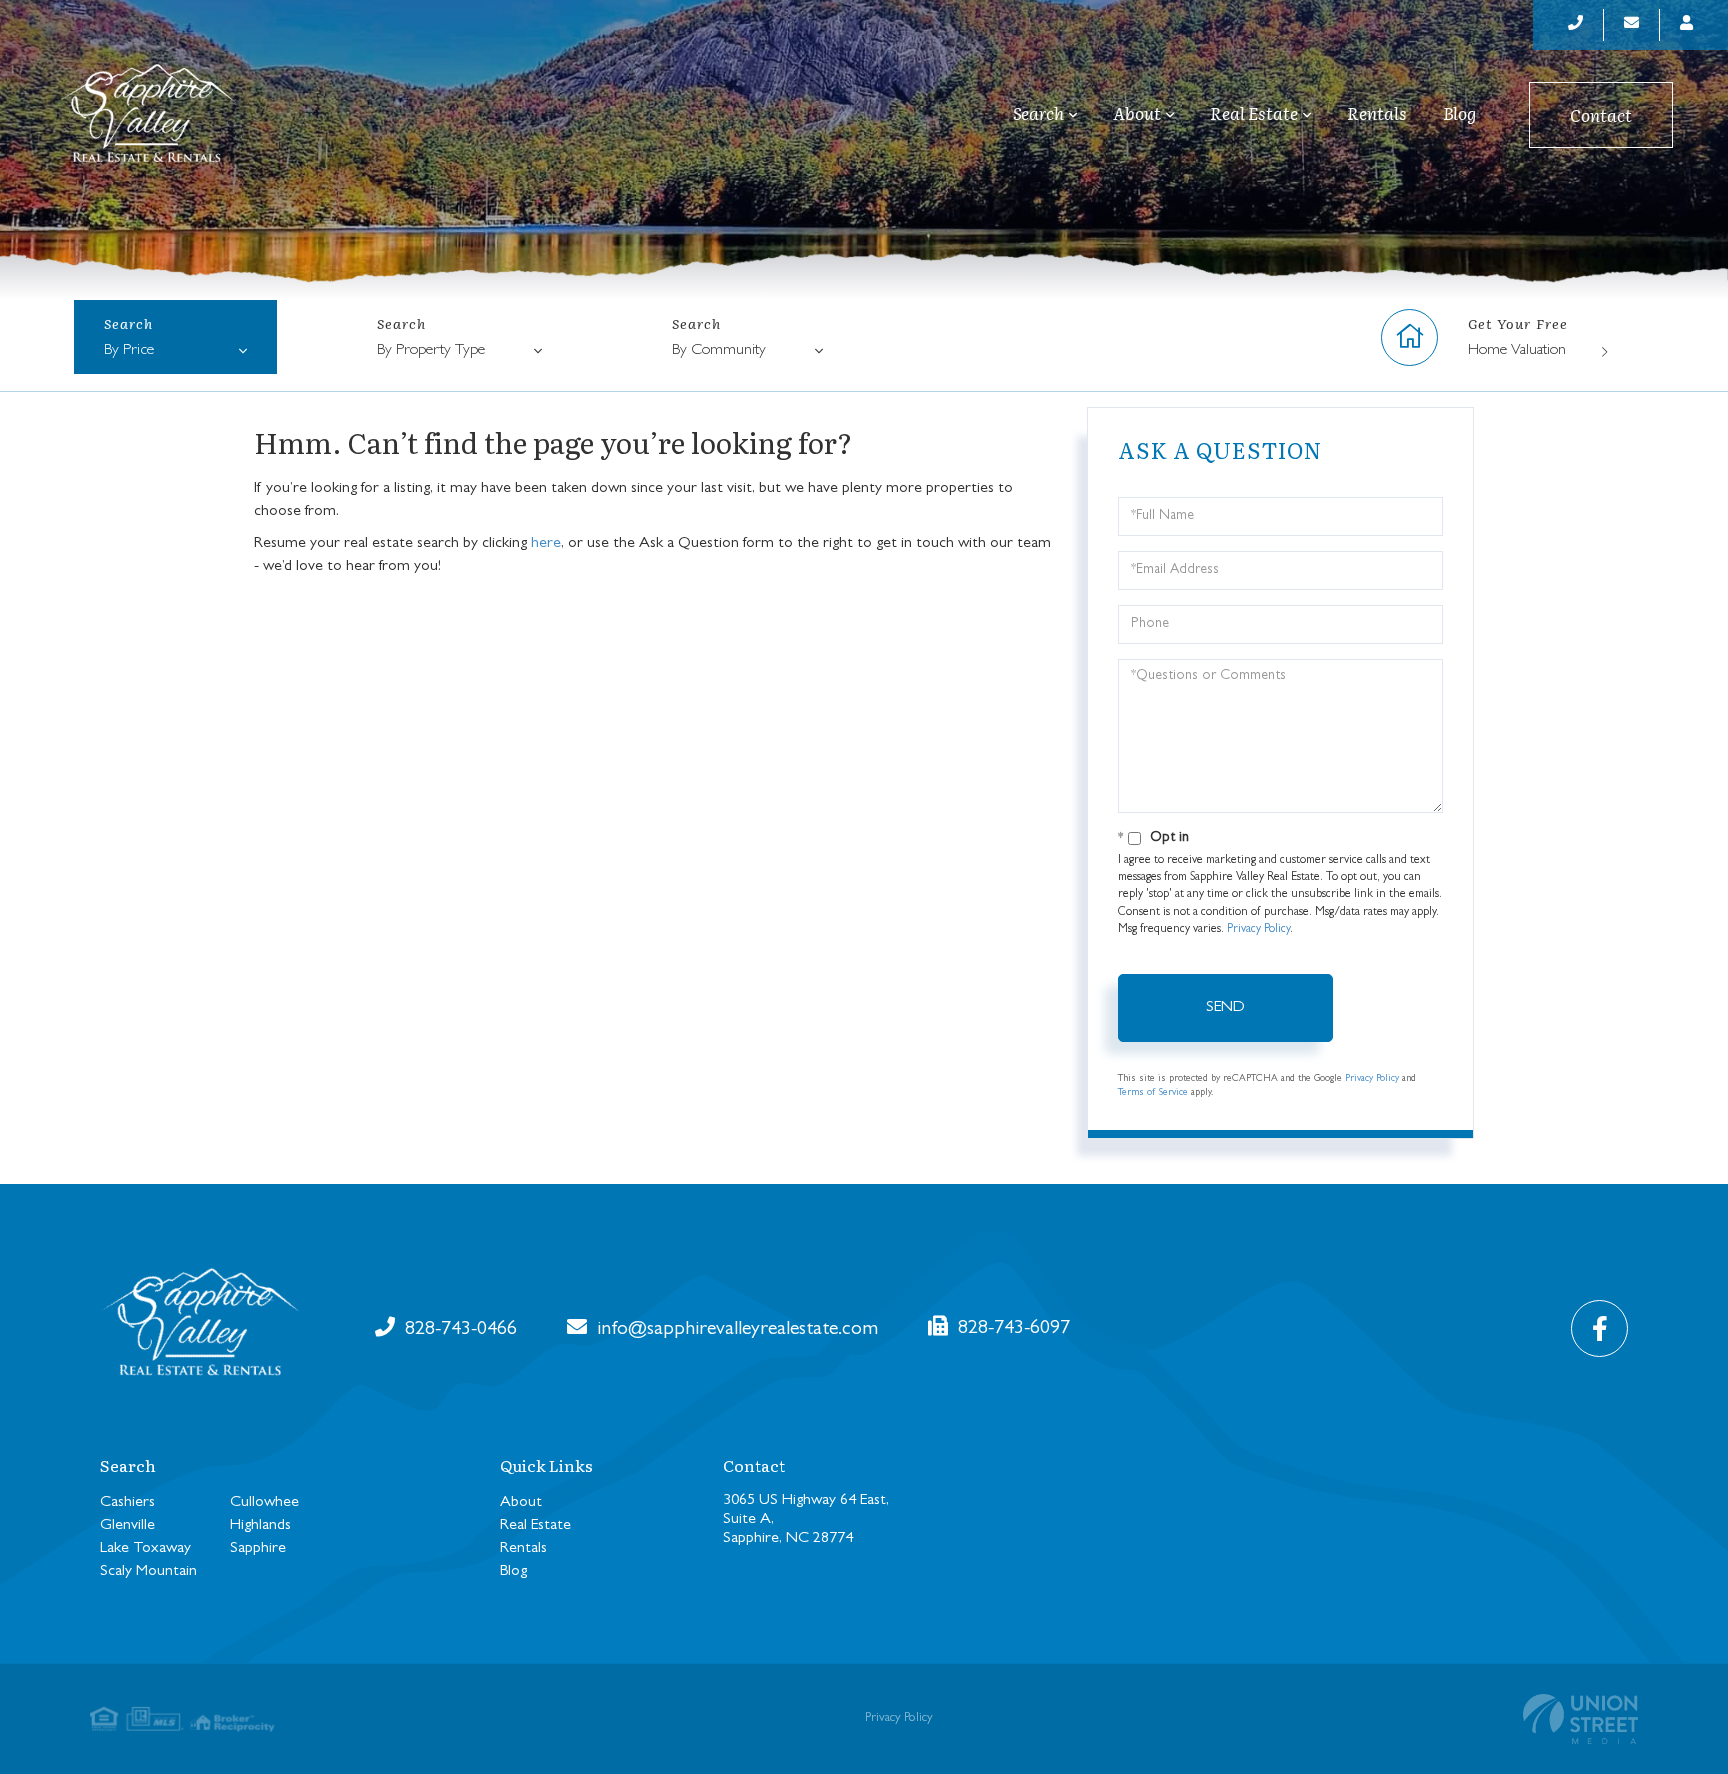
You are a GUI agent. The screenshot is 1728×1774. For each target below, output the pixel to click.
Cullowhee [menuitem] (264, 1503)
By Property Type (431, 351)
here (546, 544)
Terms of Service (1153, 1093)
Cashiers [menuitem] (127, 1503)
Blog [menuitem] (1459, 113)
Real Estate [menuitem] (1254, 114)
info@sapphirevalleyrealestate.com (735, 1330)
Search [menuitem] (1038, 114)
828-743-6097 (1011, 1329)
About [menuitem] (1137, 114)
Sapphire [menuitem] (258, 1549)
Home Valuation (1517, 351)
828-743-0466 (458, 1330)
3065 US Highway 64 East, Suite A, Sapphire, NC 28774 (806, 1520)
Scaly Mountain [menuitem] (148, 1572)
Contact (1601, 114)
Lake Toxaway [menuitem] (145, 1549)
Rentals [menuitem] (1377, 113)
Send (1225, 1008)
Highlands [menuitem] (260, 1526)
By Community (719, 351)
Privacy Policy (1258, 930)
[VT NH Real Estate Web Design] (1580, 1719)
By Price (129, 351)
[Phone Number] (1576, 25)
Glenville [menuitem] (127, 1526)
